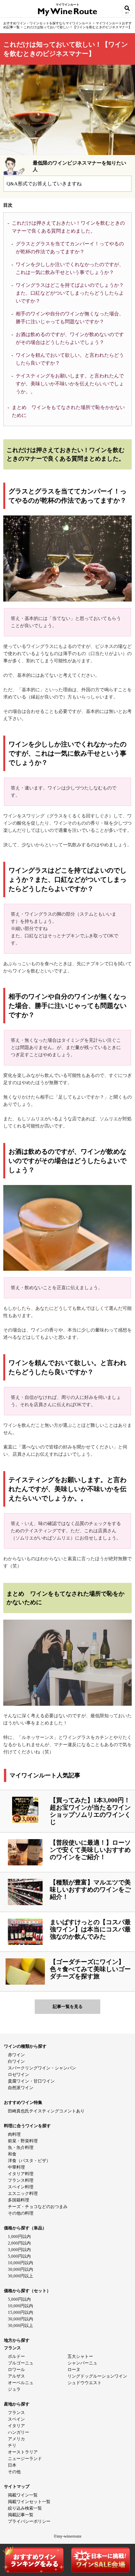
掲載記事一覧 (21, 2515)
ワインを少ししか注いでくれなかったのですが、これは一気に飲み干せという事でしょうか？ (70, 268)
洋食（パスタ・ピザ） (29, 2161)
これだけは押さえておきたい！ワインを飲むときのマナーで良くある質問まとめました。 (68, 227)
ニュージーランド (25, 2459)
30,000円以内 (20, 2269)
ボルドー (16, 2356)
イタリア (16, 2426)
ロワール (16, 2370)
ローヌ (74, 2370)
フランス (16, 2413)
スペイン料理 (21, 2187)
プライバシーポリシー (29, 2521)
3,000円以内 (19, 2250)
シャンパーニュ (82, 2363)
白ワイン (16, 2061)
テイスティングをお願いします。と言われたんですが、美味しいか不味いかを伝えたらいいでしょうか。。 (70, 384)
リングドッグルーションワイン (97, 2376)
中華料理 (16, 2167)
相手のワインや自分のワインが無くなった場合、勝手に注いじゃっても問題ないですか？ (70, 318)
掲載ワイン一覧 (23, 2495)
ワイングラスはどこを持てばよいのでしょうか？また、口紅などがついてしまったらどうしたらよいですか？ (70, 293)
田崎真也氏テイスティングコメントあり (46, 2111)
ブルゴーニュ (21, 2363)
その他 (14, 2472)
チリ (12, 2445)
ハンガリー (19, 2432)
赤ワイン (16, 2055)
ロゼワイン (19, 2074)
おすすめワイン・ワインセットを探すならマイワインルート (48, 23)
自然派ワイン (21, 2088)
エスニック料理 (23, 2193)
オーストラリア (23, 2452)
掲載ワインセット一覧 (29, 2502)
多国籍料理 (19, 2200)
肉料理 (14, 2134)
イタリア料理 (21, 2174)
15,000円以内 (20, 2312)
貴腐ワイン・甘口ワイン (31, 2081)
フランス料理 (21, 2180)
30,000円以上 (20, 2276)
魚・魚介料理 (21, 2147)
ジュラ (14, 2389)
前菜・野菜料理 (23, 2141)
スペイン (16, 2419)
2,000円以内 (19, 2243)
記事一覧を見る (68, 2006)
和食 (12, 2154)
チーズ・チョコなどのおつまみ (38, 2207)
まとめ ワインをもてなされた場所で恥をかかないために (68, 411)
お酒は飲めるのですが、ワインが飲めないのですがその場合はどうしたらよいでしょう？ (70, 338)
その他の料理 (21, 2213)
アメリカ (16, 2439)
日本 (12, 2465)
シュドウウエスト (85, 2383)
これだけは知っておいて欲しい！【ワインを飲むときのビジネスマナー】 (78, 27)
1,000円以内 (19, 2236)
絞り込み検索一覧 (25, 2508)
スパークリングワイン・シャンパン (42, 2068)
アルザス (16, 2376)
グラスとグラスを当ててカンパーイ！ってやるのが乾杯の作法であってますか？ (70, 248)
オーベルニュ (21, 2383)
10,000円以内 (20, 2263)
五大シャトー (80, 2356)
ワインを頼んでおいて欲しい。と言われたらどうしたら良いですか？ (70, 359)
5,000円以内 (19, 2256)
